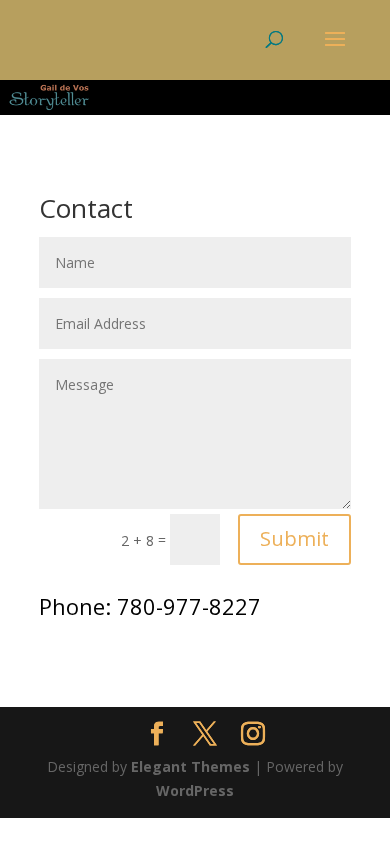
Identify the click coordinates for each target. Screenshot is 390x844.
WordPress (195, 790)
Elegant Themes (190, 766)
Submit (294, 538)
